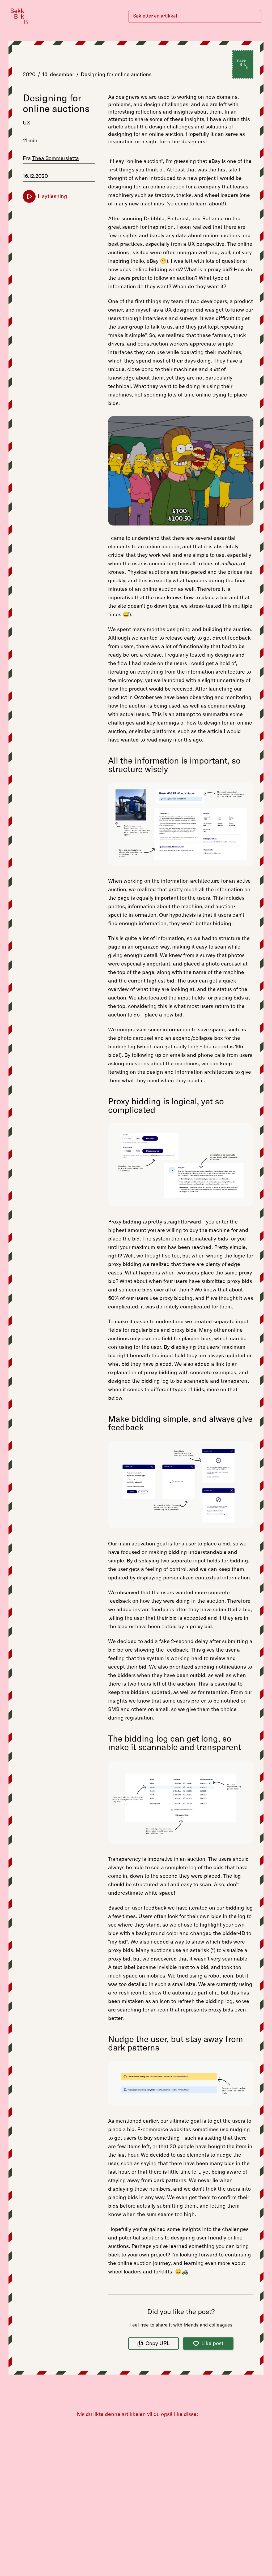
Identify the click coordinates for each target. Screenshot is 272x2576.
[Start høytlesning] (29, 196)
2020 (29, 75)
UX (27, 123)
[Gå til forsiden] (19, 16)
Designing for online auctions (116, 75)
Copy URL (158, 2344)
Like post (212, 2344)
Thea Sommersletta (56, 158)
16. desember (58, 75)
